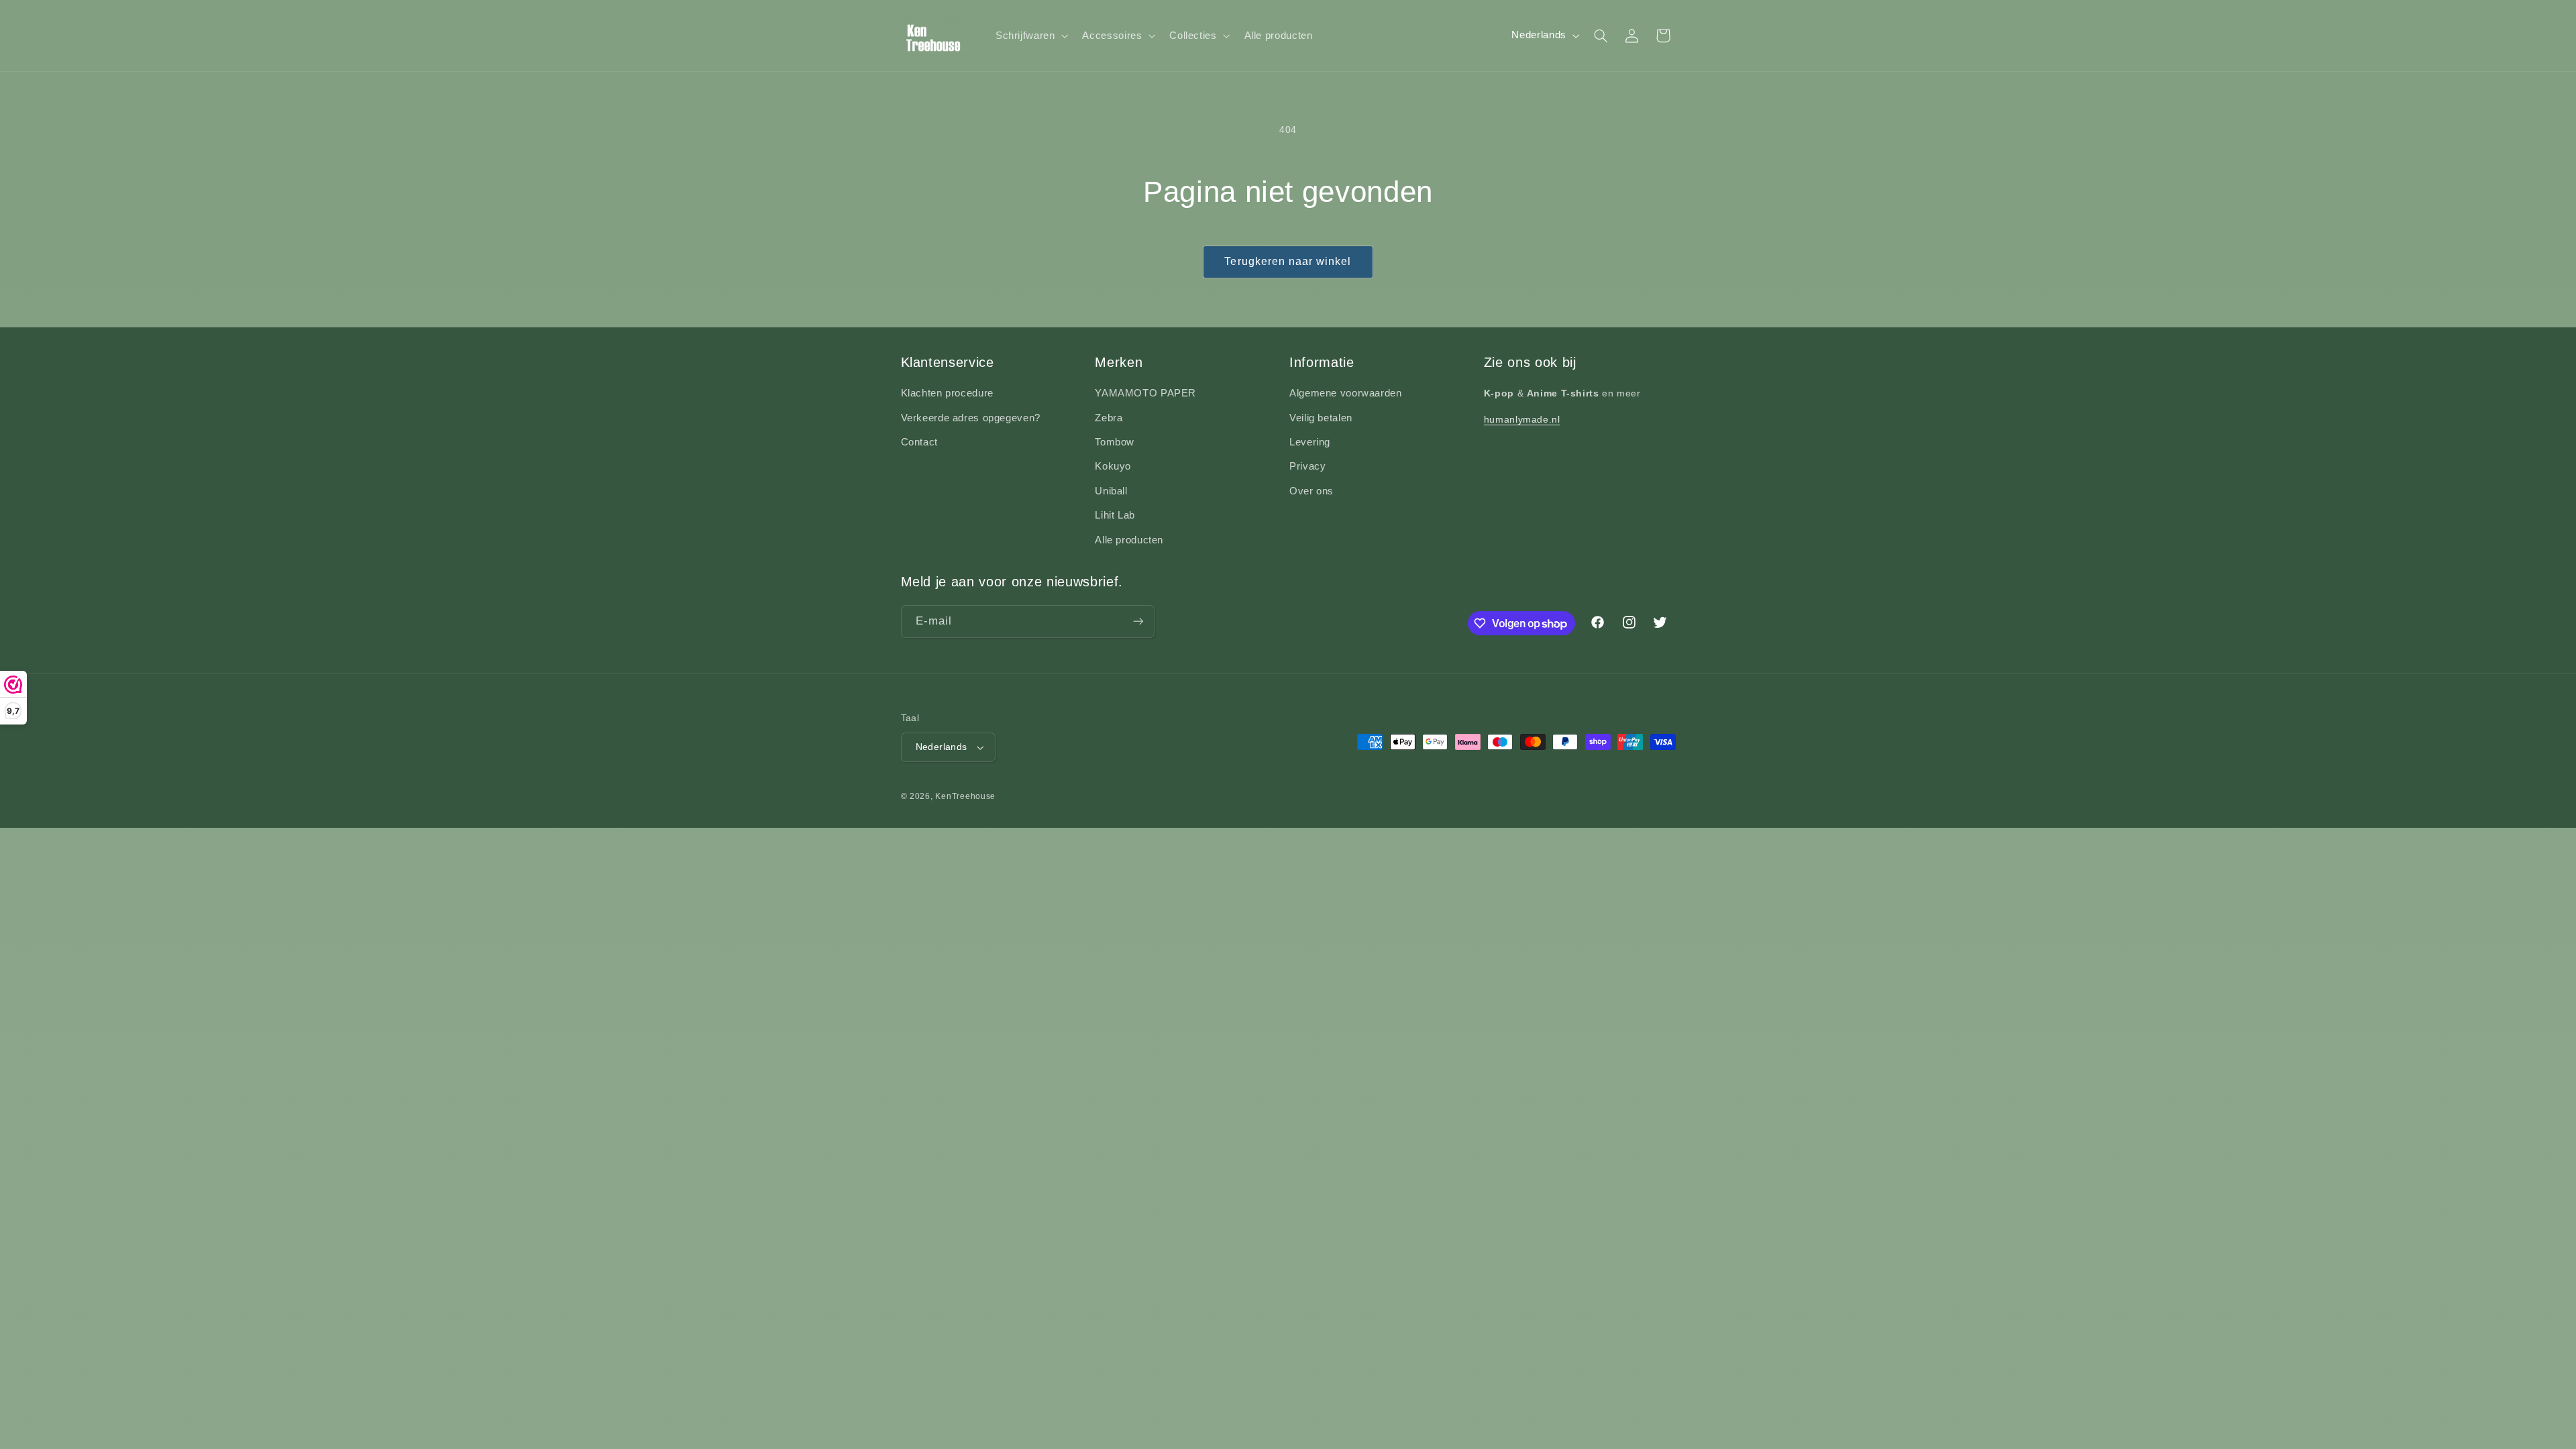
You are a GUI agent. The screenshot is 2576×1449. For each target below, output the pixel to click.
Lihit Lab (1115, 515)
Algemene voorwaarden (1346, 393)
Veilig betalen (1321, 418)
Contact (919, 442)
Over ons (1311, 491)
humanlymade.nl (1522, 419)
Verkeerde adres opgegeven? (971, 418)
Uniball (1111, 491)
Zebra (1109, 418)
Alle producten (1129, 540)
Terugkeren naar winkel (1288, 261)
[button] (1030, 36)
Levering (1310, 442)
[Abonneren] (1138, 622)
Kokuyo (1113, 466)
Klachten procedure (947, 393)
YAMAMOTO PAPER (1145, 393)
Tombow (1115, 442)
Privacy (1307, 466)
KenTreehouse (965, 796)
